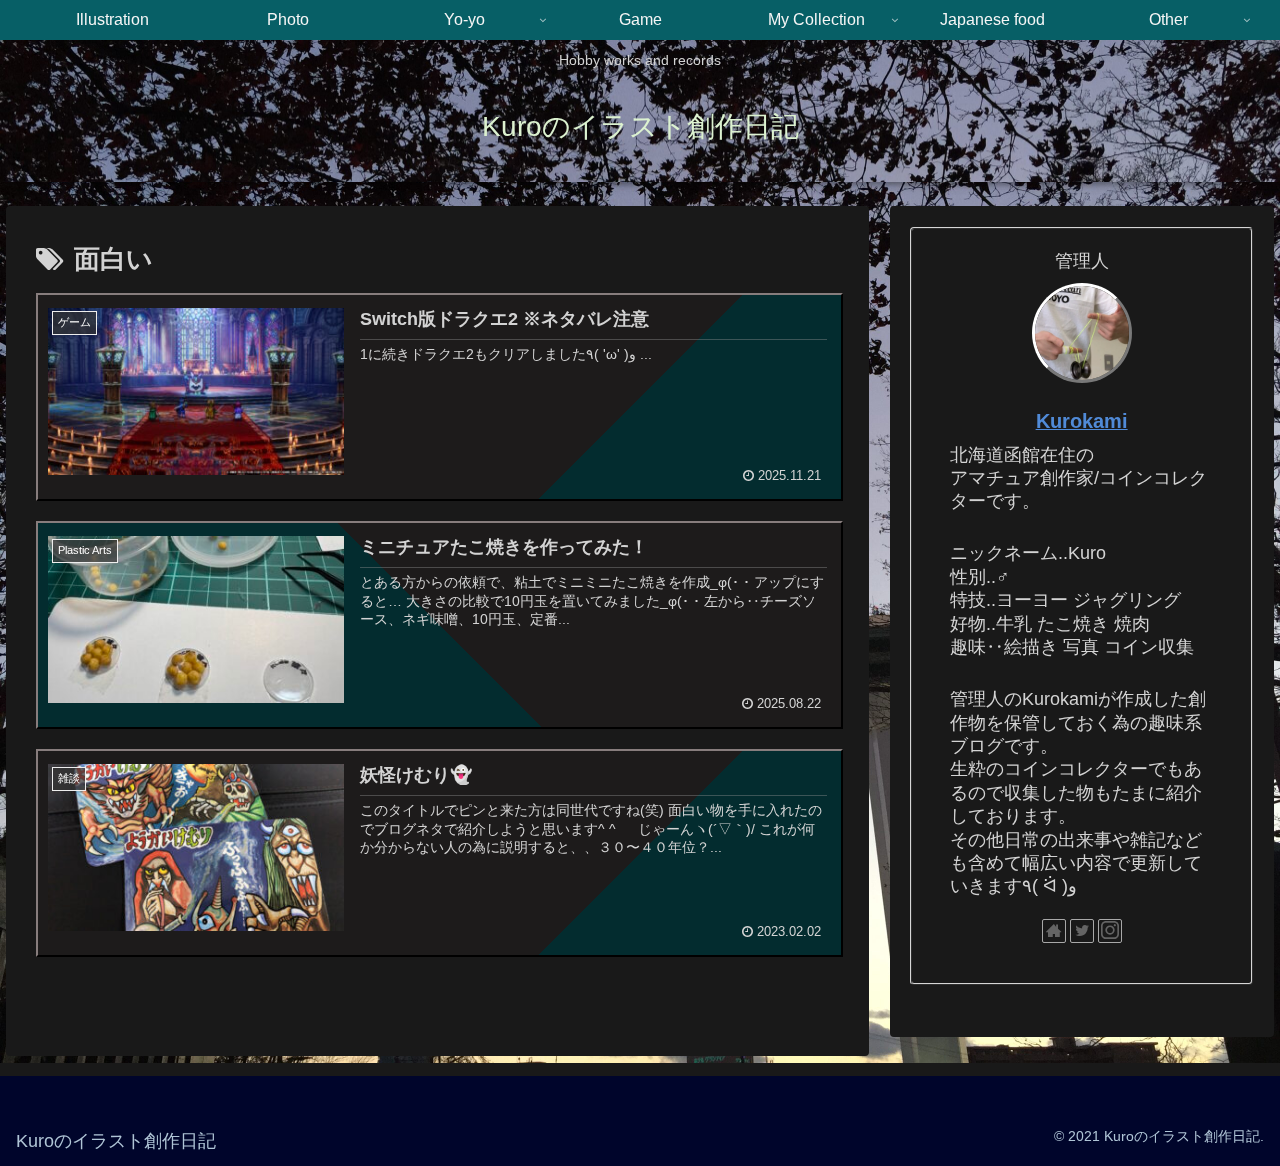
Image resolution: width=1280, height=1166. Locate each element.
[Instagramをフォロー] (1110, 931)
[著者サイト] (1054, 931)
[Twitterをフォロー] (1082, 931)
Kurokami (1082, 421)
